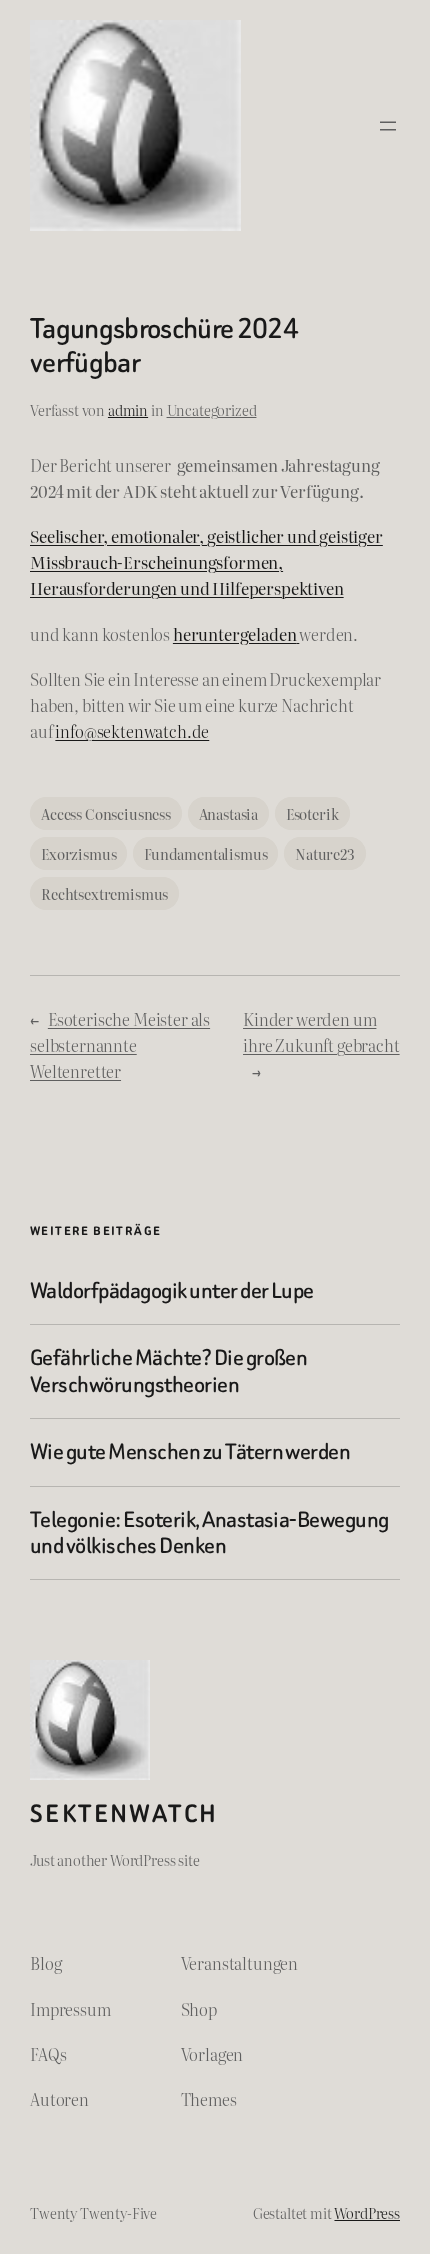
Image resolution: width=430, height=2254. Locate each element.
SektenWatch (124, 1813)
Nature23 (325, 853)
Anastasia (229, 813)
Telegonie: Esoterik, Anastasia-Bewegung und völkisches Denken (209, 1533)
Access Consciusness (106, 813)
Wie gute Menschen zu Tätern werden (190, 1452)
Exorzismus (78, 853)
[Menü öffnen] (388, 126)
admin (128, 409)
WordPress (367, 2212)
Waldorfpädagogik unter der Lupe (172, 1291)
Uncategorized (212, 409)
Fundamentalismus (205, 853)
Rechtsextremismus (104, 893)
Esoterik (312, 813)
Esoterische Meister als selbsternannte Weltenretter (120, 1045)
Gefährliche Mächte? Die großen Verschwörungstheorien (168, 1371)
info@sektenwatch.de (132, 731)
